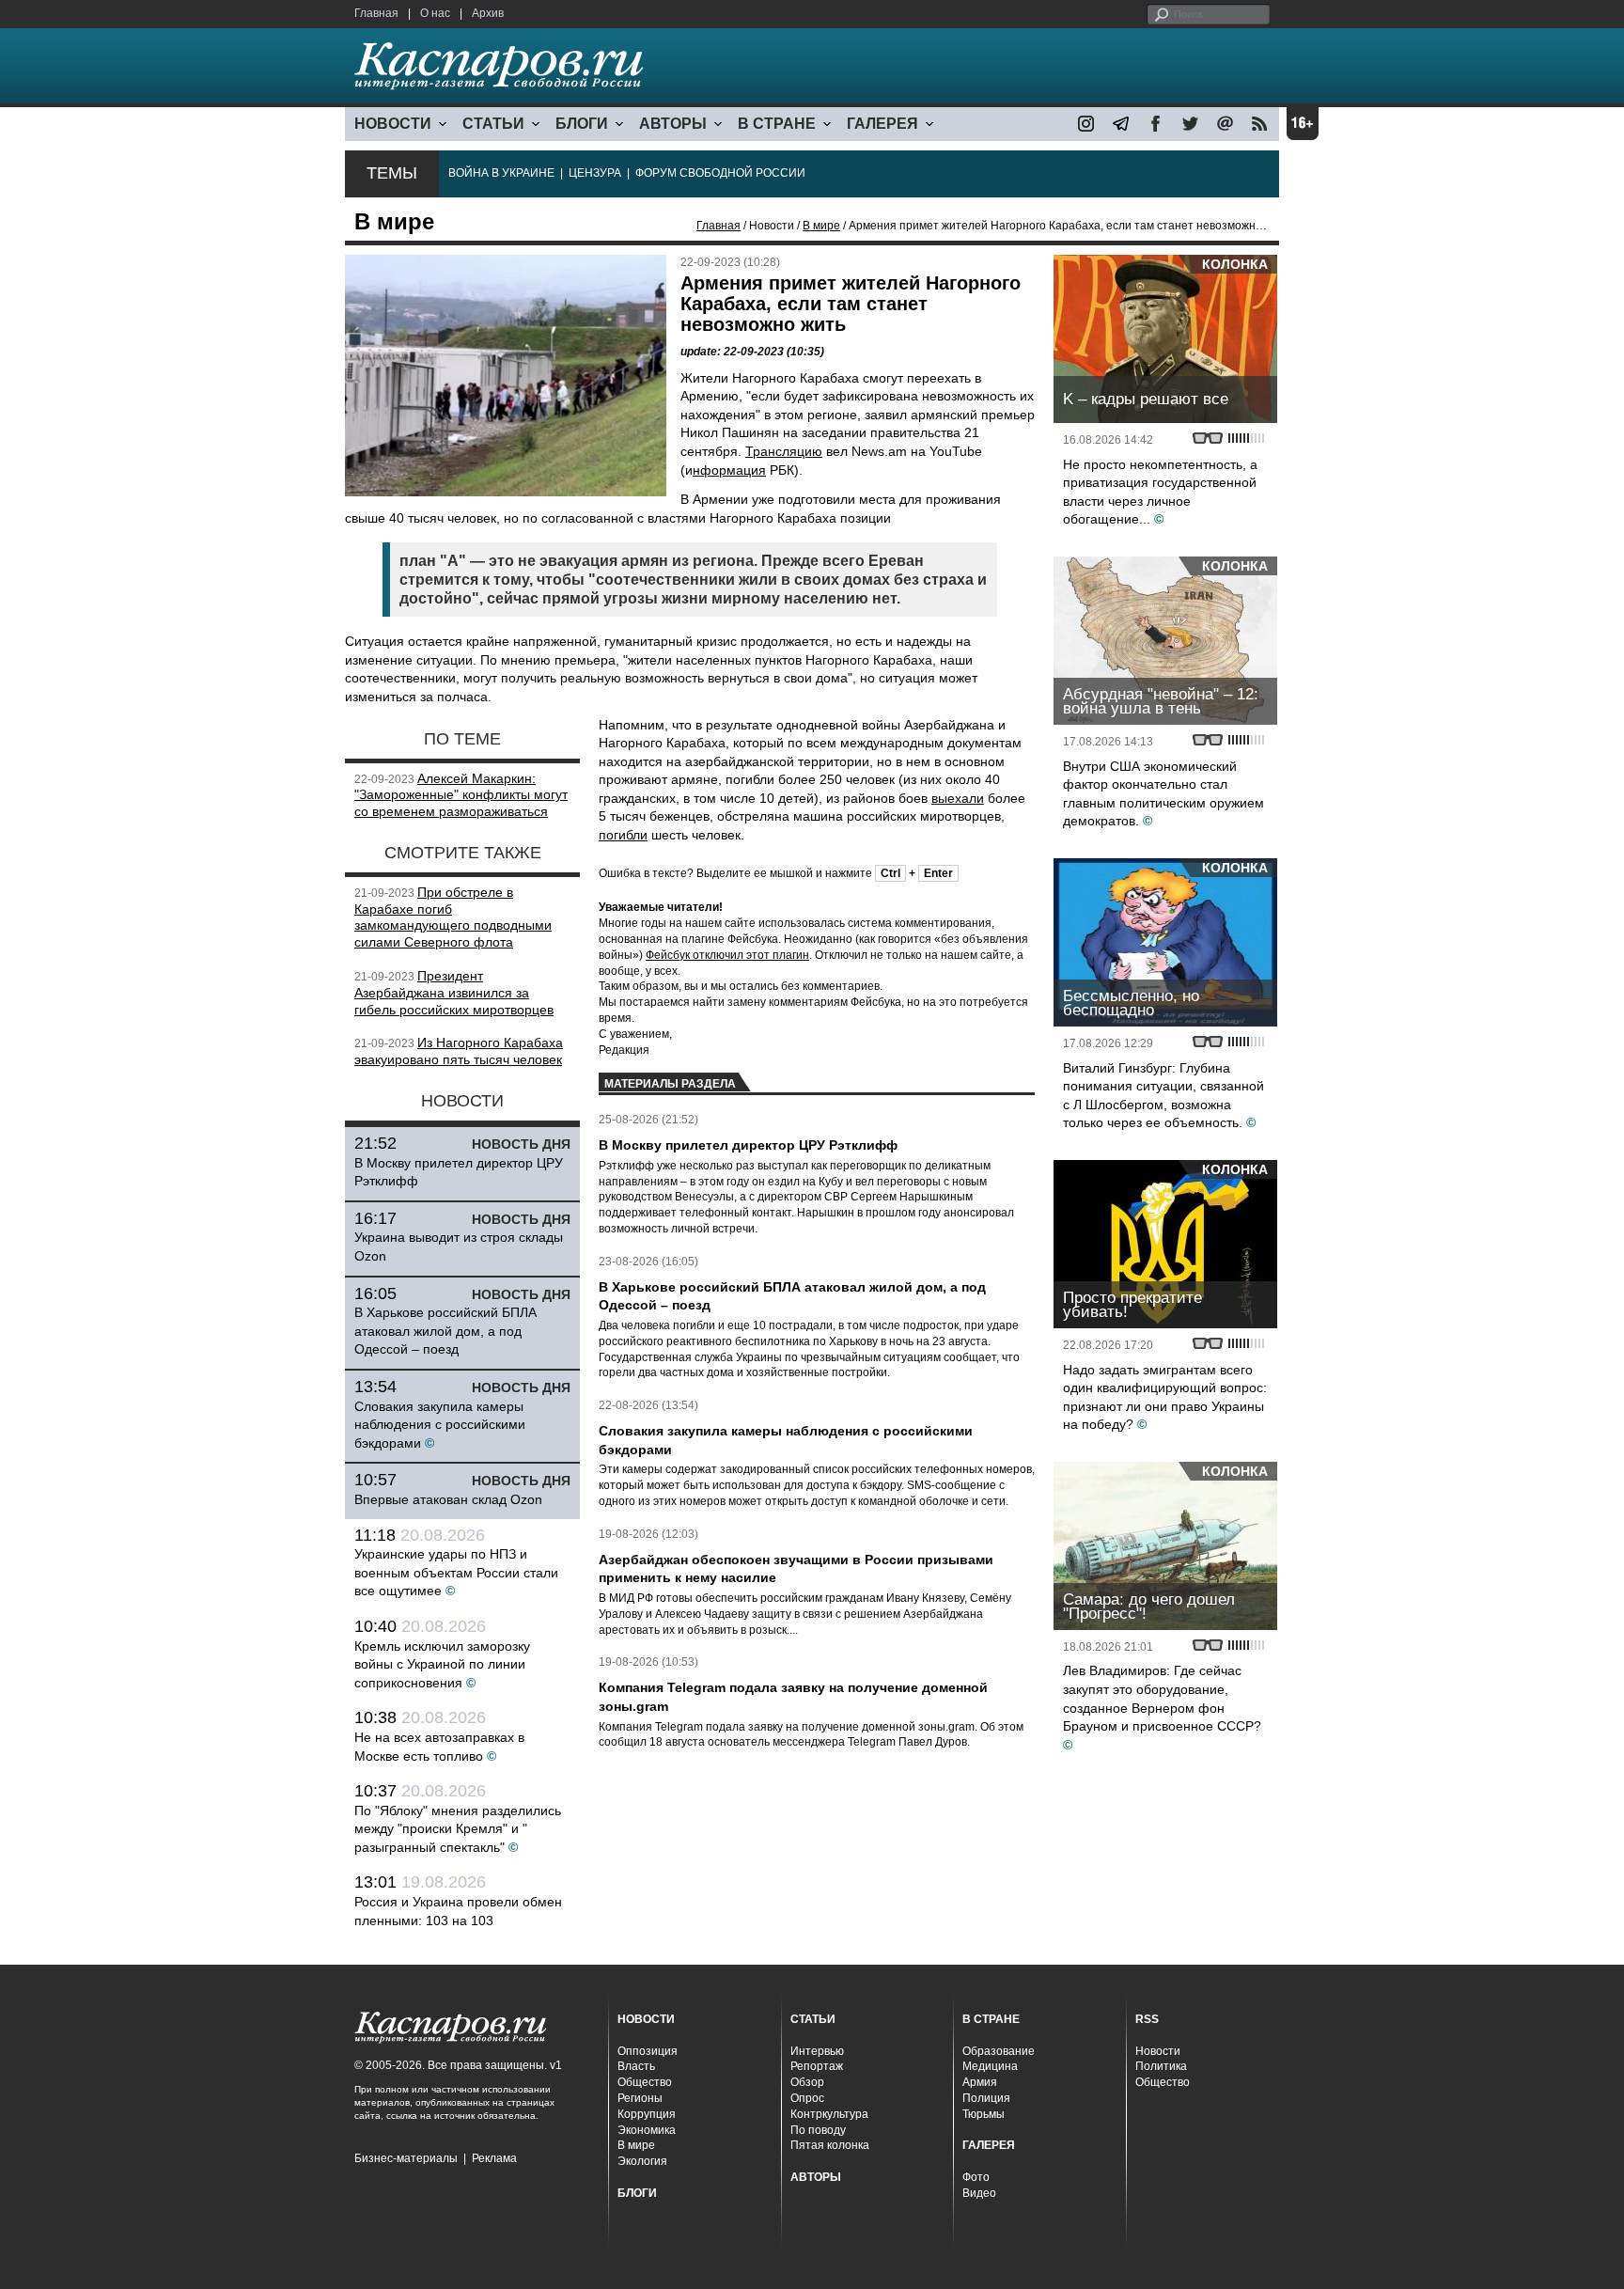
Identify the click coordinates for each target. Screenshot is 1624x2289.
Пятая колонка (830, 2145)
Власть (636, 2066)
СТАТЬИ (493, 124)
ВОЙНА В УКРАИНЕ (501, 173)
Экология (642, 2161)
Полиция (986, 2098)
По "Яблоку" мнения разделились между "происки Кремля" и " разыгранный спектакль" (458, 1829)
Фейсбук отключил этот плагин (727, 955)
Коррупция (647, 2114)
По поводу (818, 2130)
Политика (1161, 2066)
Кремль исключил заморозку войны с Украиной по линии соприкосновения (442, 1664)
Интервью (817, 2051)
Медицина (990, 2066)
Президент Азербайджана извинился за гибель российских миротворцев (454, 993)
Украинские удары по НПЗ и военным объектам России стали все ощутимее (456, 1572)
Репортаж (817, 2066)
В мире (821, 226)
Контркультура (829, 2114)
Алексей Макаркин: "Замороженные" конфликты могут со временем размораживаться (461, 795)
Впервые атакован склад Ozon (448, 1499)
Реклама (494, 2158)
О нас (435, 13)
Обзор (807, 2082)
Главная (376, 13)
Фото (976, 2177)
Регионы (640, 2098)
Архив (488, 13)
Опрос (807, 2098)
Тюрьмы (984, 2114)
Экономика (647, 2130)
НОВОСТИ (393, 124)
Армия (980, 2082)
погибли (623, 835)
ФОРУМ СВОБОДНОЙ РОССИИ (720, 173)
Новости (1158, 2051)
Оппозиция (648, 2051)
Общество (645, 2082)
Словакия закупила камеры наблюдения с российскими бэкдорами (440, 1425)
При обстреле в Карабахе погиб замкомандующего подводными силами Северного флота (453, 917)
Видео (979, 2193)
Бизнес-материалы (406, 2158)
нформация (729, 470)
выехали (958, 798)
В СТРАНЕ (777, 124)
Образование (999, 2051)
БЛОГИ (582, 124)
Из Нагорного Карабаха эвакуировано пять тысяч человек (459, 1051)
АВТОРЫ (673, 124)
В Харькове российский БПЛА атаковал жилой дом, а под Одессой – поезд (445, 1331)
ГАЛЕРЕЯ (882, 124)
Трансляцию (784, 451)
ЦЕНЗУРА (595, 173)
